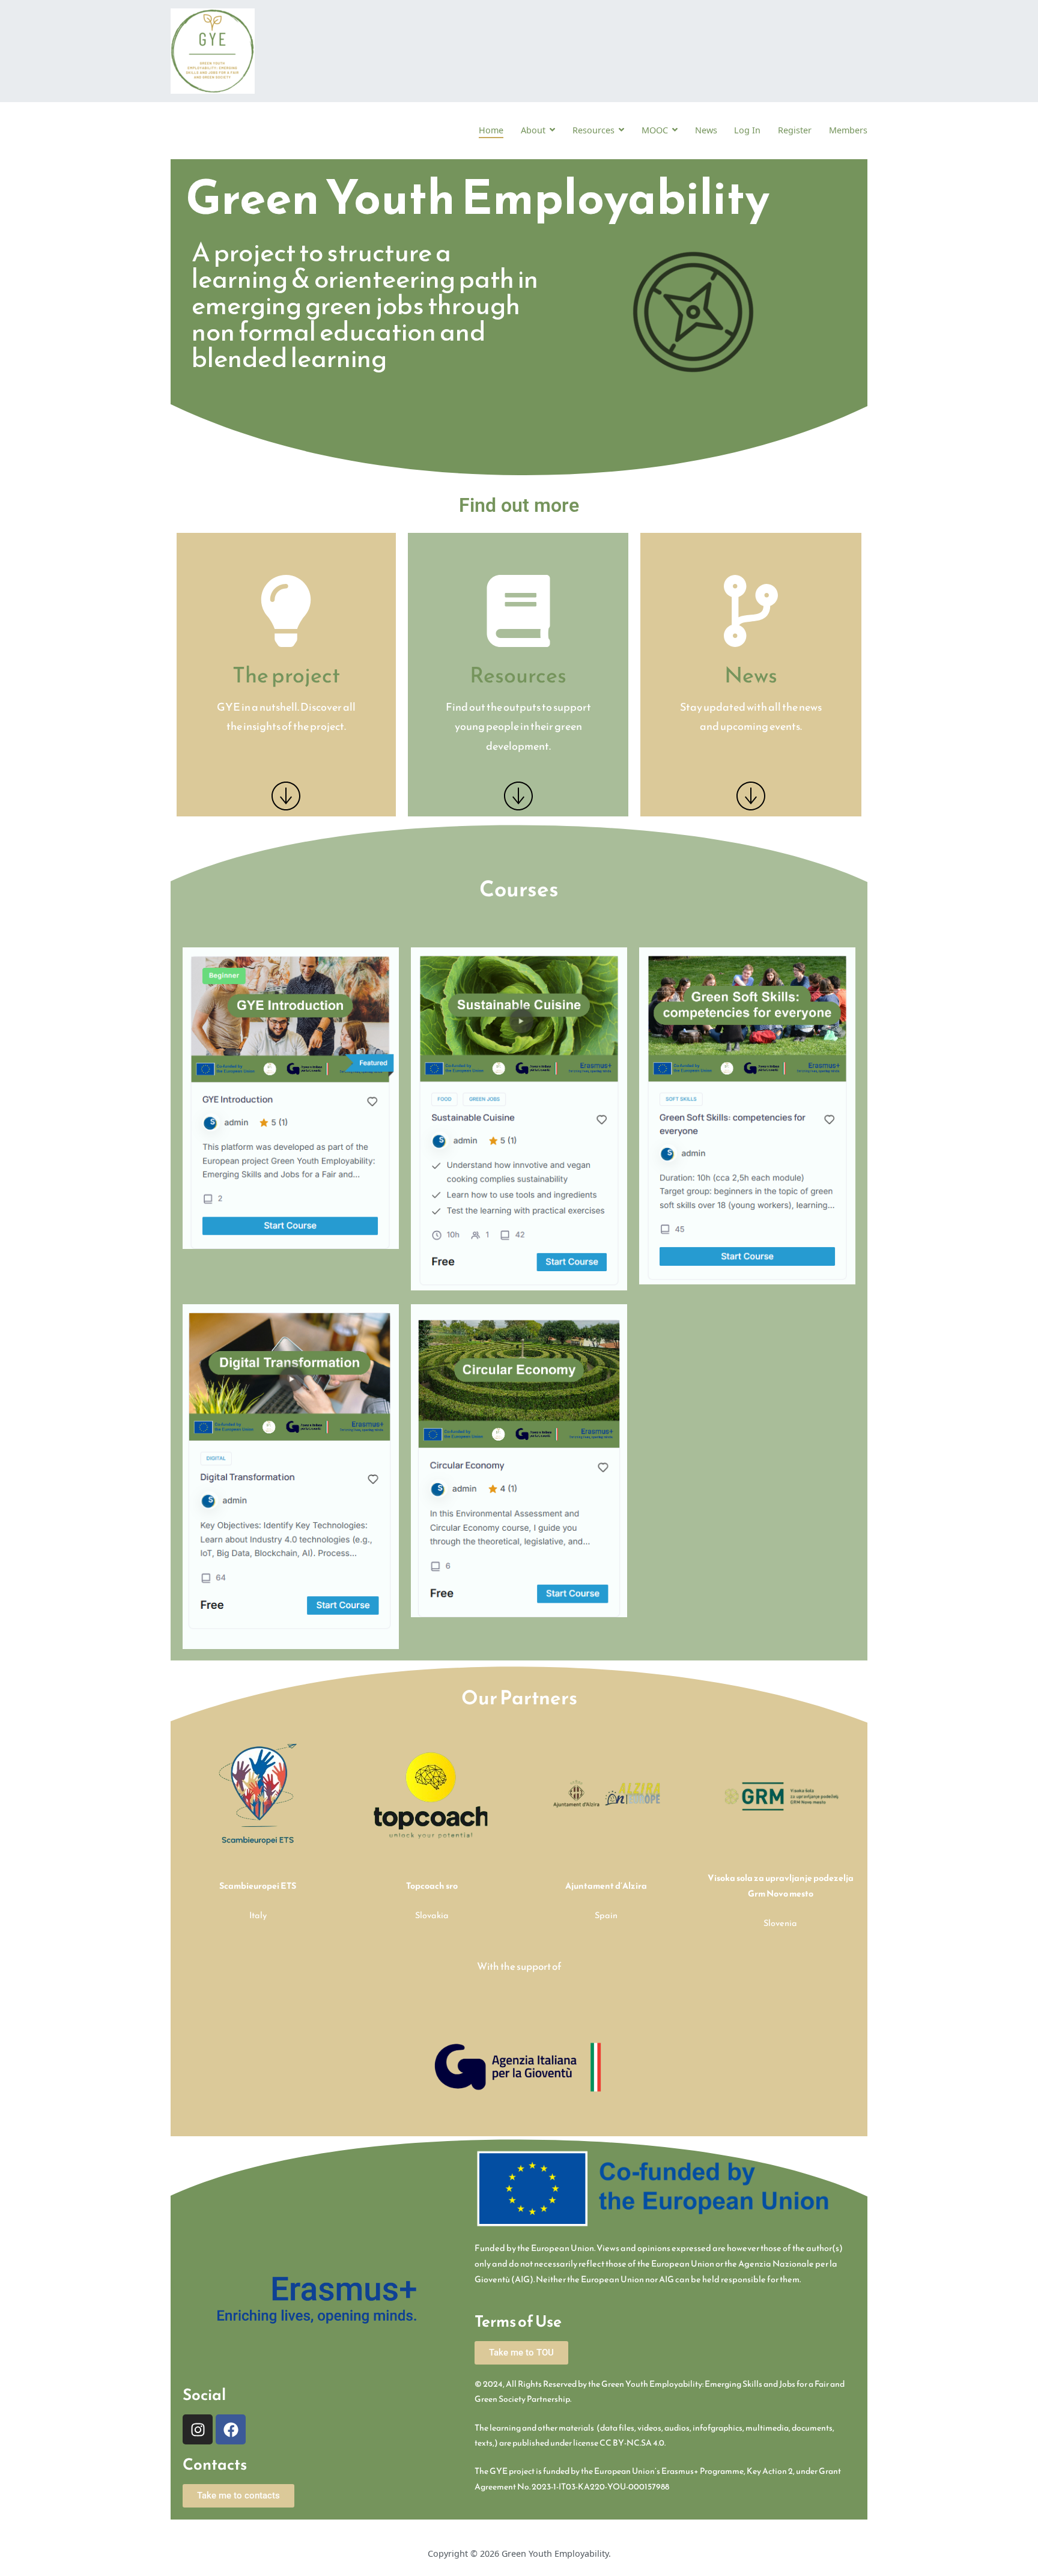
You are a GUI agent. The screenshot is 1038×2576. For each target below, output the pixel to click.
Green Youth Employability (555, 2553)
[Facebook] (231, 2429)
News (706, 130)
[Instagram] (198, 2429)
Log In (747, 130)
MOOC (655, 130)
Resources (593, 130)
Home (491, 130)
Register (795, 130)
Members (848, 130)
